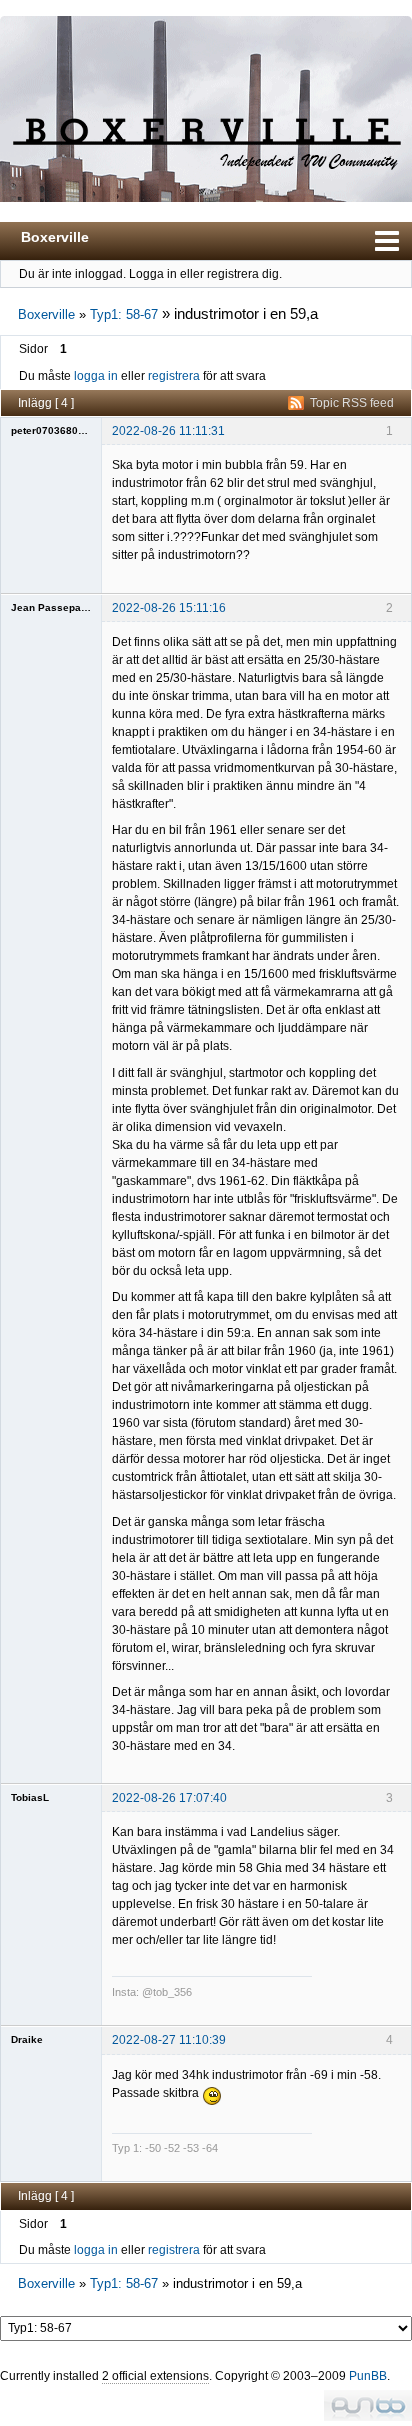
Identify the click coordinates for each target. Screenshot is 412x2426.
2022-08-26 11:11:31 (168, 431)
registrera (174, 376)
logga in (96, 376)
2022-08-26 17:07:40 (169, 1798)
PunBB (368, 2376)
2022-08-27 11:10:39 (169, 2040)
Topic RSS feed (352, 403)
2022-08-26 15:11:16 (169, 608)
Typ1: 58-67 (124, 314)
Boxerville (55, 237)
